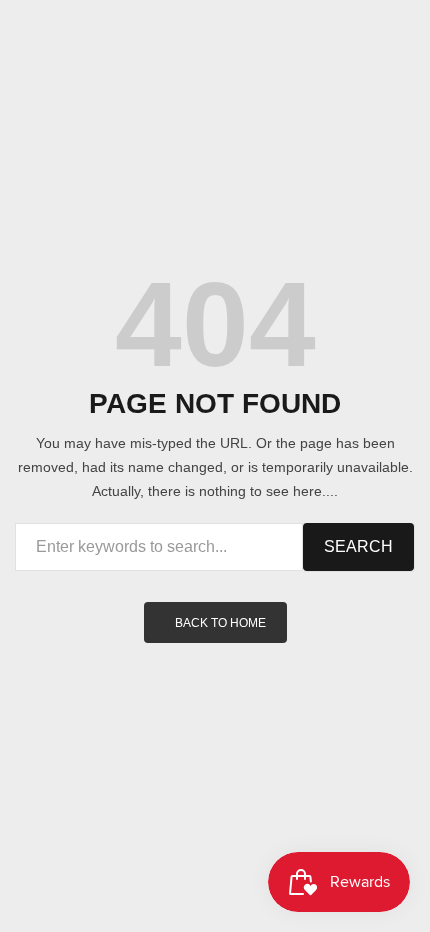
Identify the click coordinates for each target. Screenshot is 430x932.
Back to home (220, 623)
